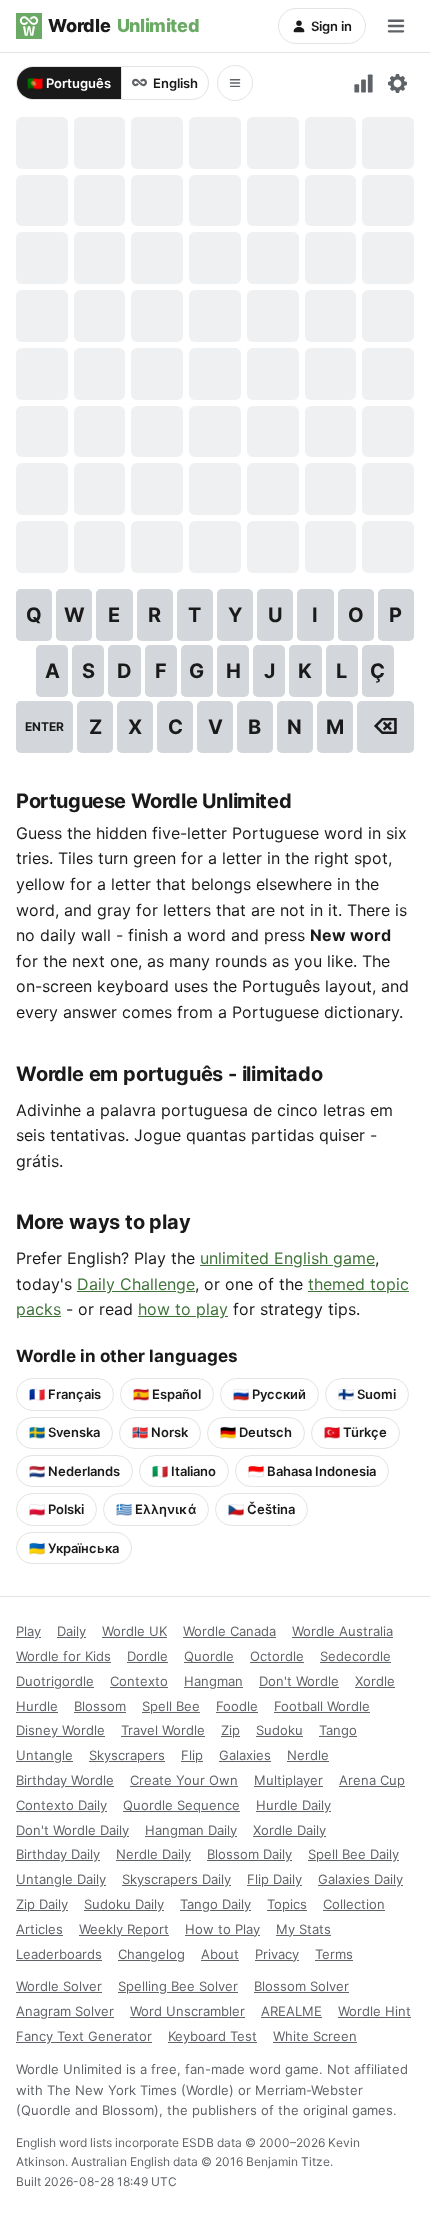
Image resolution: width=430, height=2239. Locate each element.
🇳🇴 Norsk (160, 1432)
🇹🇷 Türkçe (355, 1432)
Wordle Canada (229, 1631)
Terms (334, 1954)
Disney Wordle (60, 1730)
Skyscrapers (127, 1755)
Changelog (151, 1954)
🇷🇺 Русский (269, 1394)
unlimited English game (287, 1258)
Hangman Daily (191, 1830)
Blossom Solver (301, 1986)
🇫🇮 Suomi (367, 1394)
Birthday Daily (58, 1854)
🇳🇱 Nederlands (74, 1471)
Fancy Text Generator (84, 2036)
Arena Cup (372, 1780)
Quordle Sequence (181, 1805)
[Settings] (397, 83)
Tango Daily (215, 1904)
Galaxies (245, 1755)
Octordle (277, 1656)
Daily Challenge (136, 1284)
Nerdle (308, 1755)
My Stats (303, 1929)
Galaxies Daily (360, 1879)
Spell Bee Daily (353, 1854)
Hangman (213, 1681)
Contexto (139, 1681)
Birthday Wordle (65, 1780)
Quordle (209, 1656)
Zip (230, 1730)
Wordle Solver (59, 1986)
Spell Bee (171, 1706)
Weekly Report (124, 1929)
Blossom (100, 1706)
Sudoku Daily (124, 1904)
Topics (287, 1904)
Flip (192, 1755)
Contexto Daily (61, 1805)
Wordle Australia (342, 1631)
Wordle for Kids (63, 1656)
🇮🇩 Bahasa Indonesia (312, 1471)
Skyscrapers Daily (176, 1879)
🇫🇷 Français (65, 1394)
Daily (71, 1631)
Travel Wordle (163, 1730)
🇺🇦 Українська (74, 1548)
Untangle (44, 1755)
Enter (44, 726)
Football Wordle (322, 1706)
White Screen (315, 2036)
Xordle (375, 1681)
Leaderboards (59, 1954)
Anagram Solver (65, 2011)
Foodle (237, 1706)
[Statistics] (364, 83)
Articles (39, 1929)
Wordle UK (134, 1631)
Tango (338, 1730)
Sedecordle (355, 1656)
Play (28, 1631)
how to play (183, 1309)
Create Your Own (184, 1780)
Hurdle (37, 1706)
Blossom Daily (249, 1854)
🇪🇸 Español (167, 1394)
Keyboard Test (212, 2036)
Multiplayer (288, 1780)
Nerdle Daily (153, 1854)
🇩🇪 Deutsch (256, 1432)
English (175, 83)
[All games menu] (235, 83)
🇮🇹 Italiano (184, 1471)
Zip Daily (42, 1904)
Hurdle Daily (293, 1805)
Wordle (123, 25)
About (220, 1954)
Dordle (147, 1656)
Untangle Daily (61, 1879)
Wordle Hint (374, 2011)
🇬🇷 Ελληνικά (156, 1509)
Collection (354, 1904)
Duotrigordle (55, 1681)
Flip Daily (274, 1879)
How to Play (222, 1929)
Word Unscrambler (187, 2011)
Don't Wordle (299, 1681)
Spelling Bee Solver (178, 1986)
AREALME (291, 2011)
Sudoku (279, 1730)
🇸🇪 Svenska (64, 1432)
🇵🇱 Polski (56, 1509)
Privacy (277, 1954)
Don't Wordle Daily (72, 1830)
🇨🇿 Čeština (261, 1509)
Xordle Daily (289, 1830)
